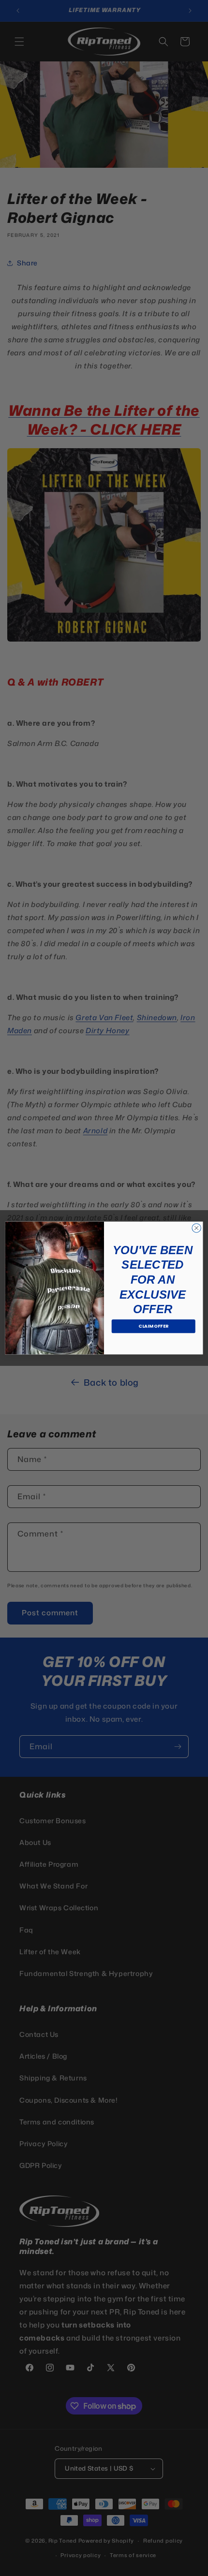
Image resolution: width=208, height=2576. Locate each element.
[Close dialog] (196, 1228)
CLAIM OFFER (153, 1326)
